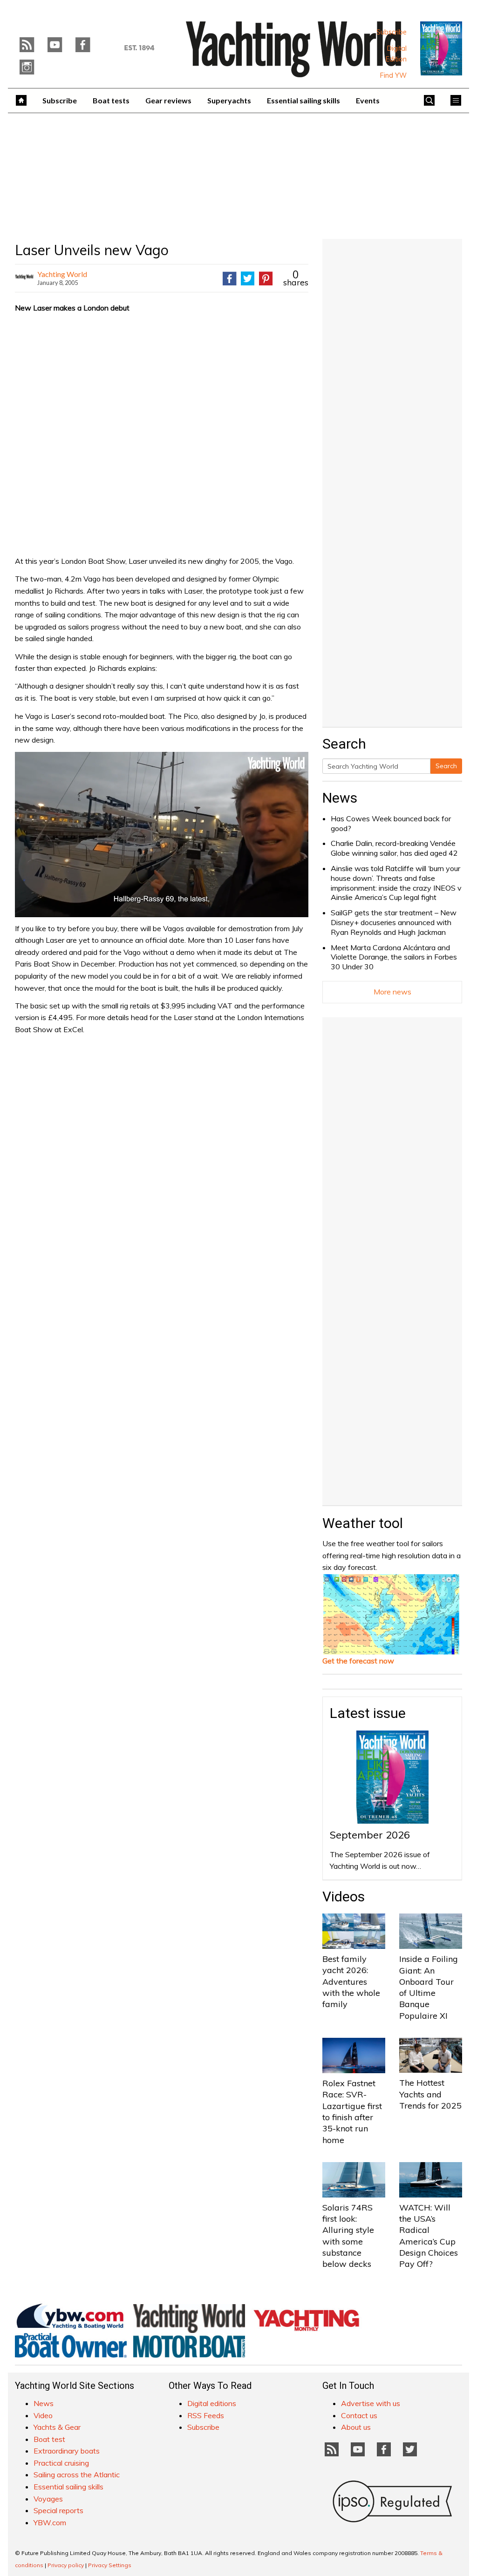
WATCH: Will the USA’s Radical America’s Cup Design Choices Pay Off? (429, 2236)
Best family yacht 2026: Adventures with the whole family (351, 1981)
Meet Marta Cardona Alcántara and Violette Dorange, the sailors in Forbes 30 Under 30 (394, 957)
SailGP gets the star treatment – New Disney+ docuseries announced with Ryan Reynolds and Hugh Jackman (394, 922)
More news (392, 992)
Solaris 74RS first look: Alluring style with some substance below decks (348, 2236)
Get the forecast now (358, 1661)
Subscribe (392, 32)
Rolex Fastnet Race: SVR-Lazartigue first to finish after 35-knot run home (352, 2111)
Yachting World (62, 274)
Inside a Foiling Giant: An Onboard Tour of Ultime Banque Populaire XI (429, 1987)
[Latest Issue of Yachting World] (441, 48)
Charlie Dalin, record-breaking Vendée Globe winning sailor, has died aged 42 (394, 848)
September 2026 (370, 1835)
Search (446, 766)
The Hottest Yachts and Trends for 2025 (430, 2094)
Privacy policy (66, 2565)
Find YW (393, 75)
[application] (162, 834)
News (340, 798)
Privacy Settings (110, 2565)
